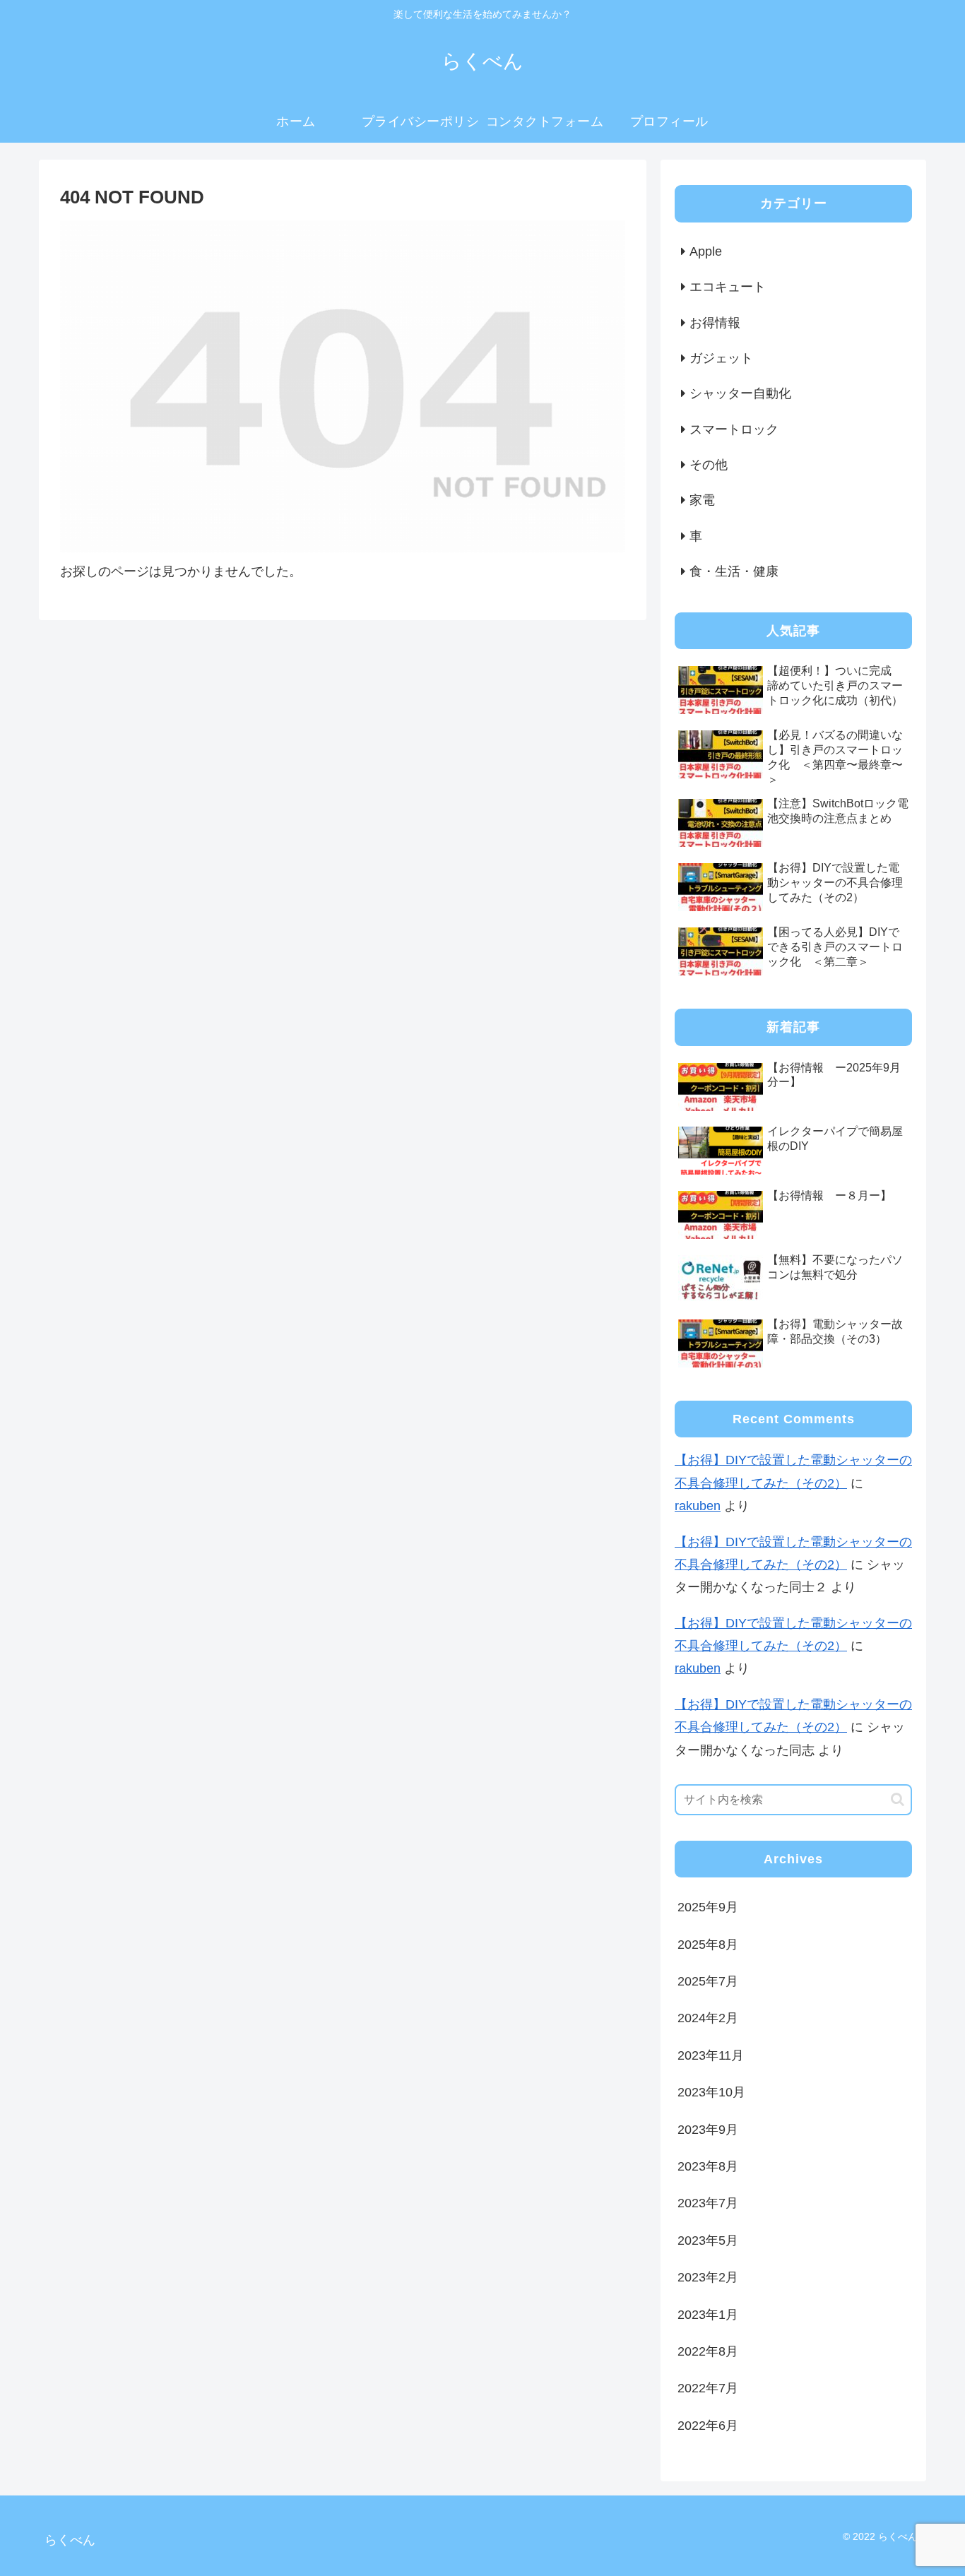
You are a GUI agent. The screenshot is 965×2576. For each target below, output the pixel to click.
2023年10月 (711, 2093)
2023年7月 (708, 2204)
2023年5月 (708, 2240)
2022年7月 (708, 2389)
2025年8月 (708, 1945)
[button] (898, 1799)
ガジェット (721, 358)
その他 (709, 465)
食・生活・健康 (734, 571)
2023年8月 (708, 2167)
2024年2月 (708, 2019)
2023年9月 (708, 2130)
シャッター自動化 (740, 393)
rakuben (698, 1506)
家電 (702, 500)
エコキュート (728, 287)
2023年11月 (711, 2055)
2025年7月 (708, 1982)
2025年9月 (708, 1908)
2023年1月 (708, 2315)
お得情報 (715, 323)
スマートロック (734, 429)
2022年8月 (708, 2352)
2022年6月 (708, 2426)
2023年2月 (708, 2278)
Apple (706, 251)
